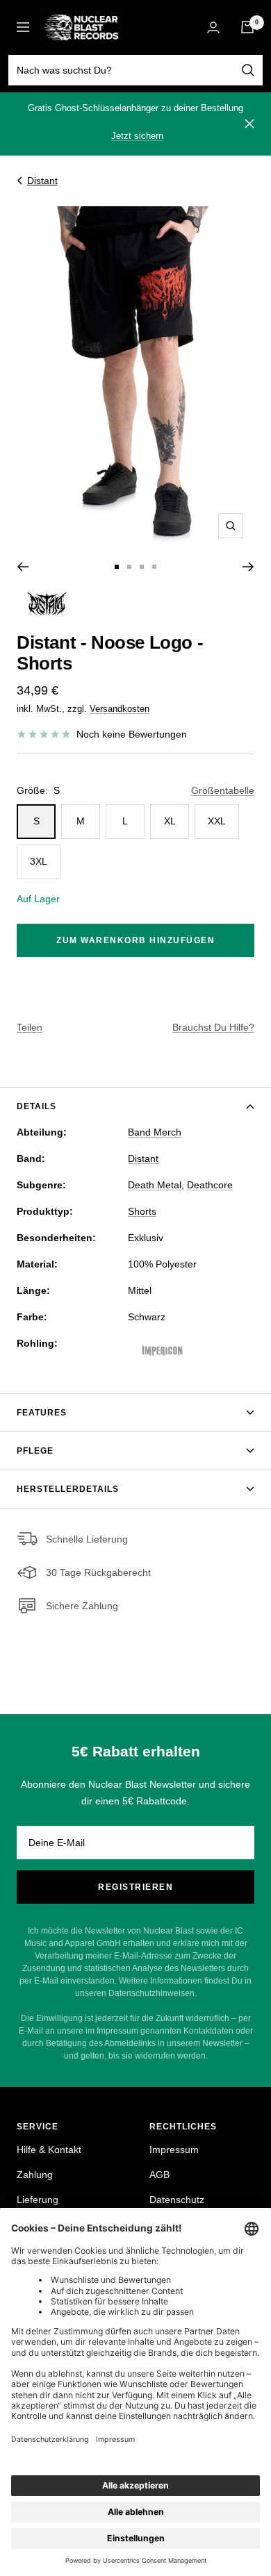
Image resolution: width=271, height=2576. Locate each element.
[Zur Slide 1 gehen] (117, 567)
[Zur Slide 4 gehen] (154, 567)
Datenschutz (177, 2200)
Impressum (174, 2150)
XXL (217, 821)
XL (170, 821)
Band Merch (155, 1132)
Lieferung (38, 2200)
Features (42, 1413)
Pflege (35, 1451)
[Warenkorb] (247, 27)
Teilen (30, 1027)
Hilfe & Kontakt (49, 2150)
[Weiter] (248, 567)
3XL (39, 861)
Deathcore (210, 1185)
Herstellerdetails (68, 1489)
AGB (159, 2175)
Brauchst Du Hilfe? (213, 1027)
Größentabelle (223, 790)
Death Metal (155, 1185)
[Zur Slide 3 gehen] (142, 567)
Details (36, 1106)
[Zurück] (23, 567)
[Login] (213, 27)
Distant (42, 181)
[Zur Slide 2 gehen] (129, 567)
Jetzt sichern (137, 136)
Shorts (142, 1211)
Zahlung (35, 2175)
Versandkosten (120, 709)
